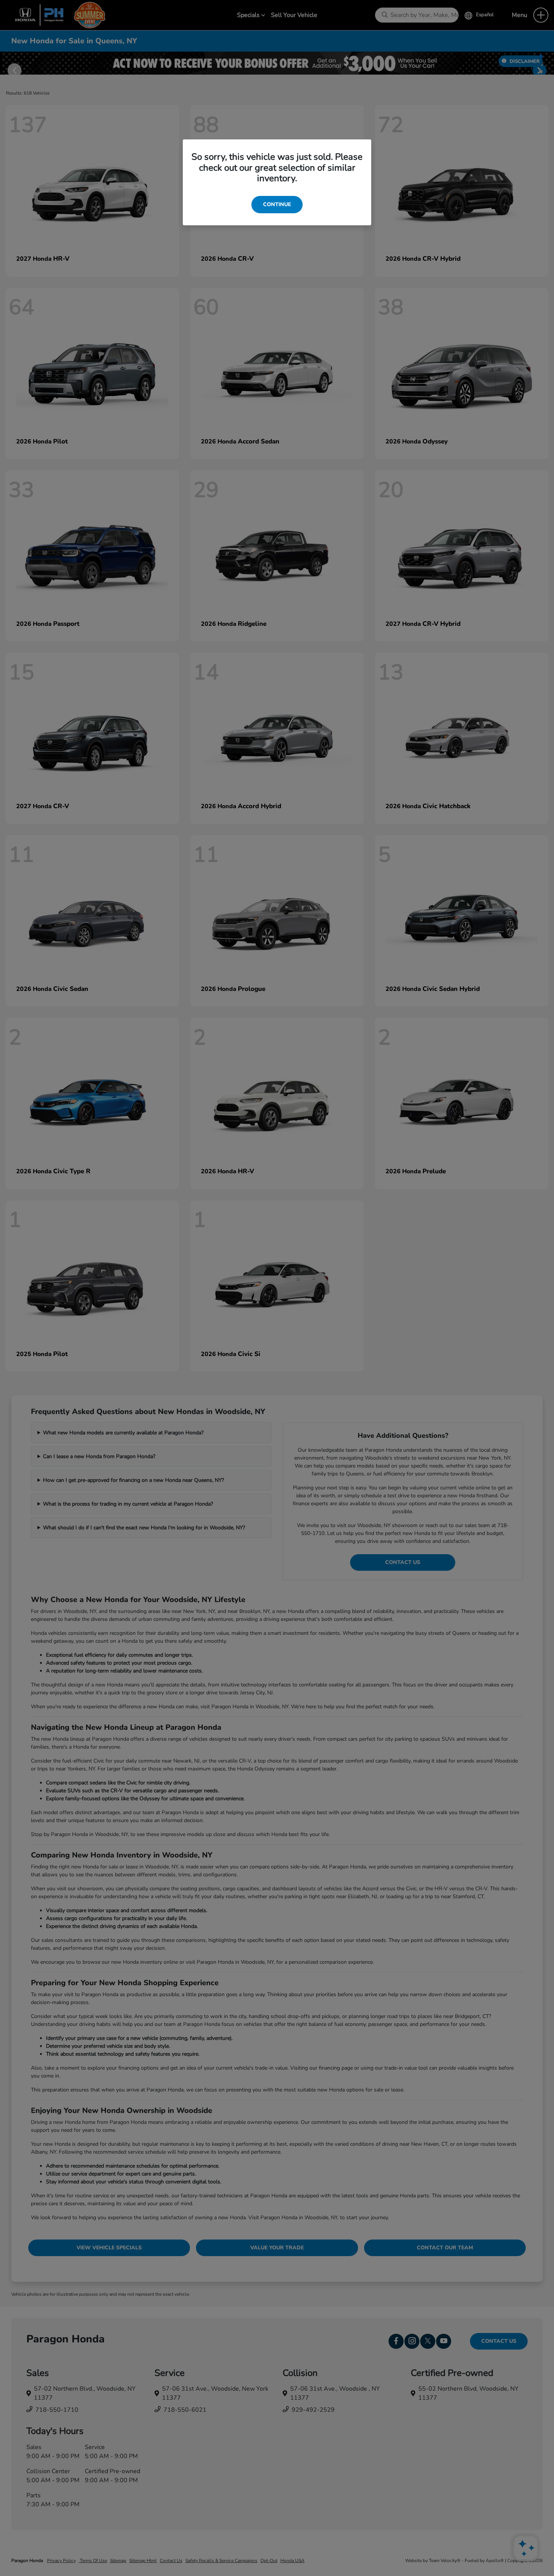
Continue (277, 204)
